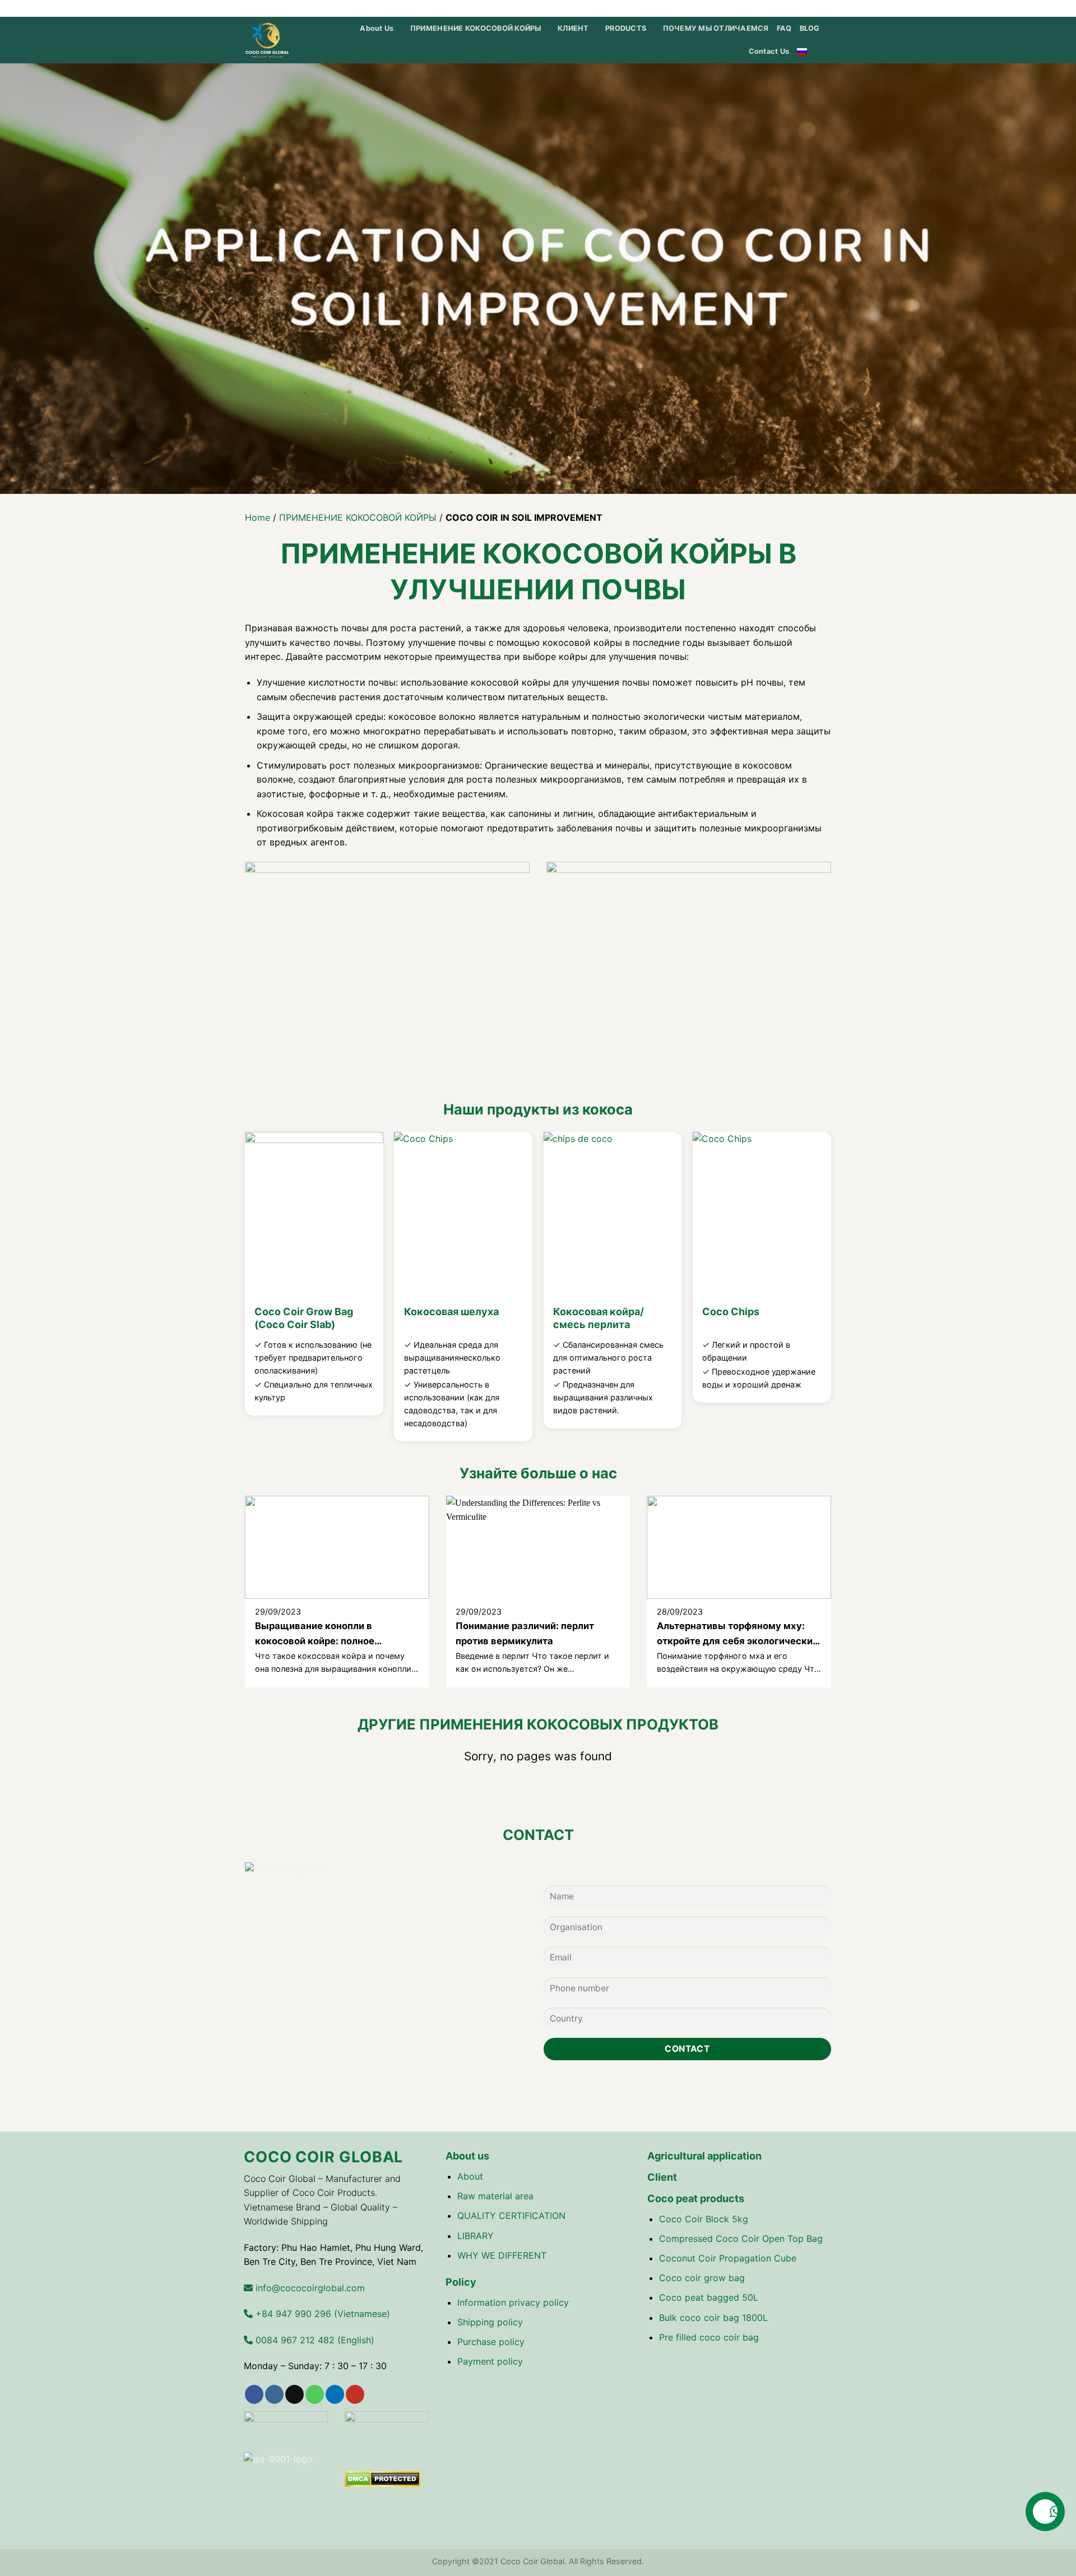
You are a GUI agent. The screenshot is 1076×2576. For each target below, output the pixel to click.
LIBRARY (476, 2236)
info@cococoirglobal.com (309, 2288)
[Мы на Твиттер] (773, 8)
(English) (314, 2340)
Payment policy (490, 2361)
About (470, 2176)
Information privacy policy (513, 2302)
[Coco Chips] (762, 1215)
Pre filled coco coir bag (709, 2337)
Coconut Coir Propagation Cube (728, 2258)
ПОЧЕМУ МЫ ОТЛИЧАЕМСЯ (716, 28)
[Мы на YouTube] (816, 8)
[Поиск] (828, 52)
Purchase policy (491, 2342)
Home (258, 517)
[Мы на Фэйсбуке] (752, 8)
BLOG (810, 28)
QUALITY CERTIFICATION (511, 2216)
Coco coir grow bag (702, 2278)
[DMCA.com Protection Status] (382, 2478)
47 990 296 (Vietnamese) (321, 2314)
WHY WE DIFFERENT (502, 2255)
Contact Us (769, 51)
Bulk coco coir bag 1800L (713, 2318)
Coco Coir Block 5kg (704, 2219)
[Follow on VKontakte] (827, 8)
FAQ (784, 28)
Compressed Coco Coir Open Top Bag (741, 2239)
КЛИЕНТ (573, 28)
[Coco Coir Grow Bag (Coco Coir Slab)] (314, 1215)
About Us (377, 28)
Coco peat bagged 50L (709, 2297)
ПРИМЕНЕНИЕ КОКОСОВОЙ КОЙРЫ (476, 28)
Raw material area (495, 2196)
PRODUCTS (626, 28)
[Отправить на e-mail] (784, 8)
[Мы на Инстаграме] (762, 8)
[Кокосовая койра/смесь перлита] (613, 1215)
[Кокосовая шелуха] (463, 1215)
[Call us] (795, 8)
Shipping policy (490, 2322)
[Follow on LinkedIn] (805, 8)
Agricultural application (704, 2156)
